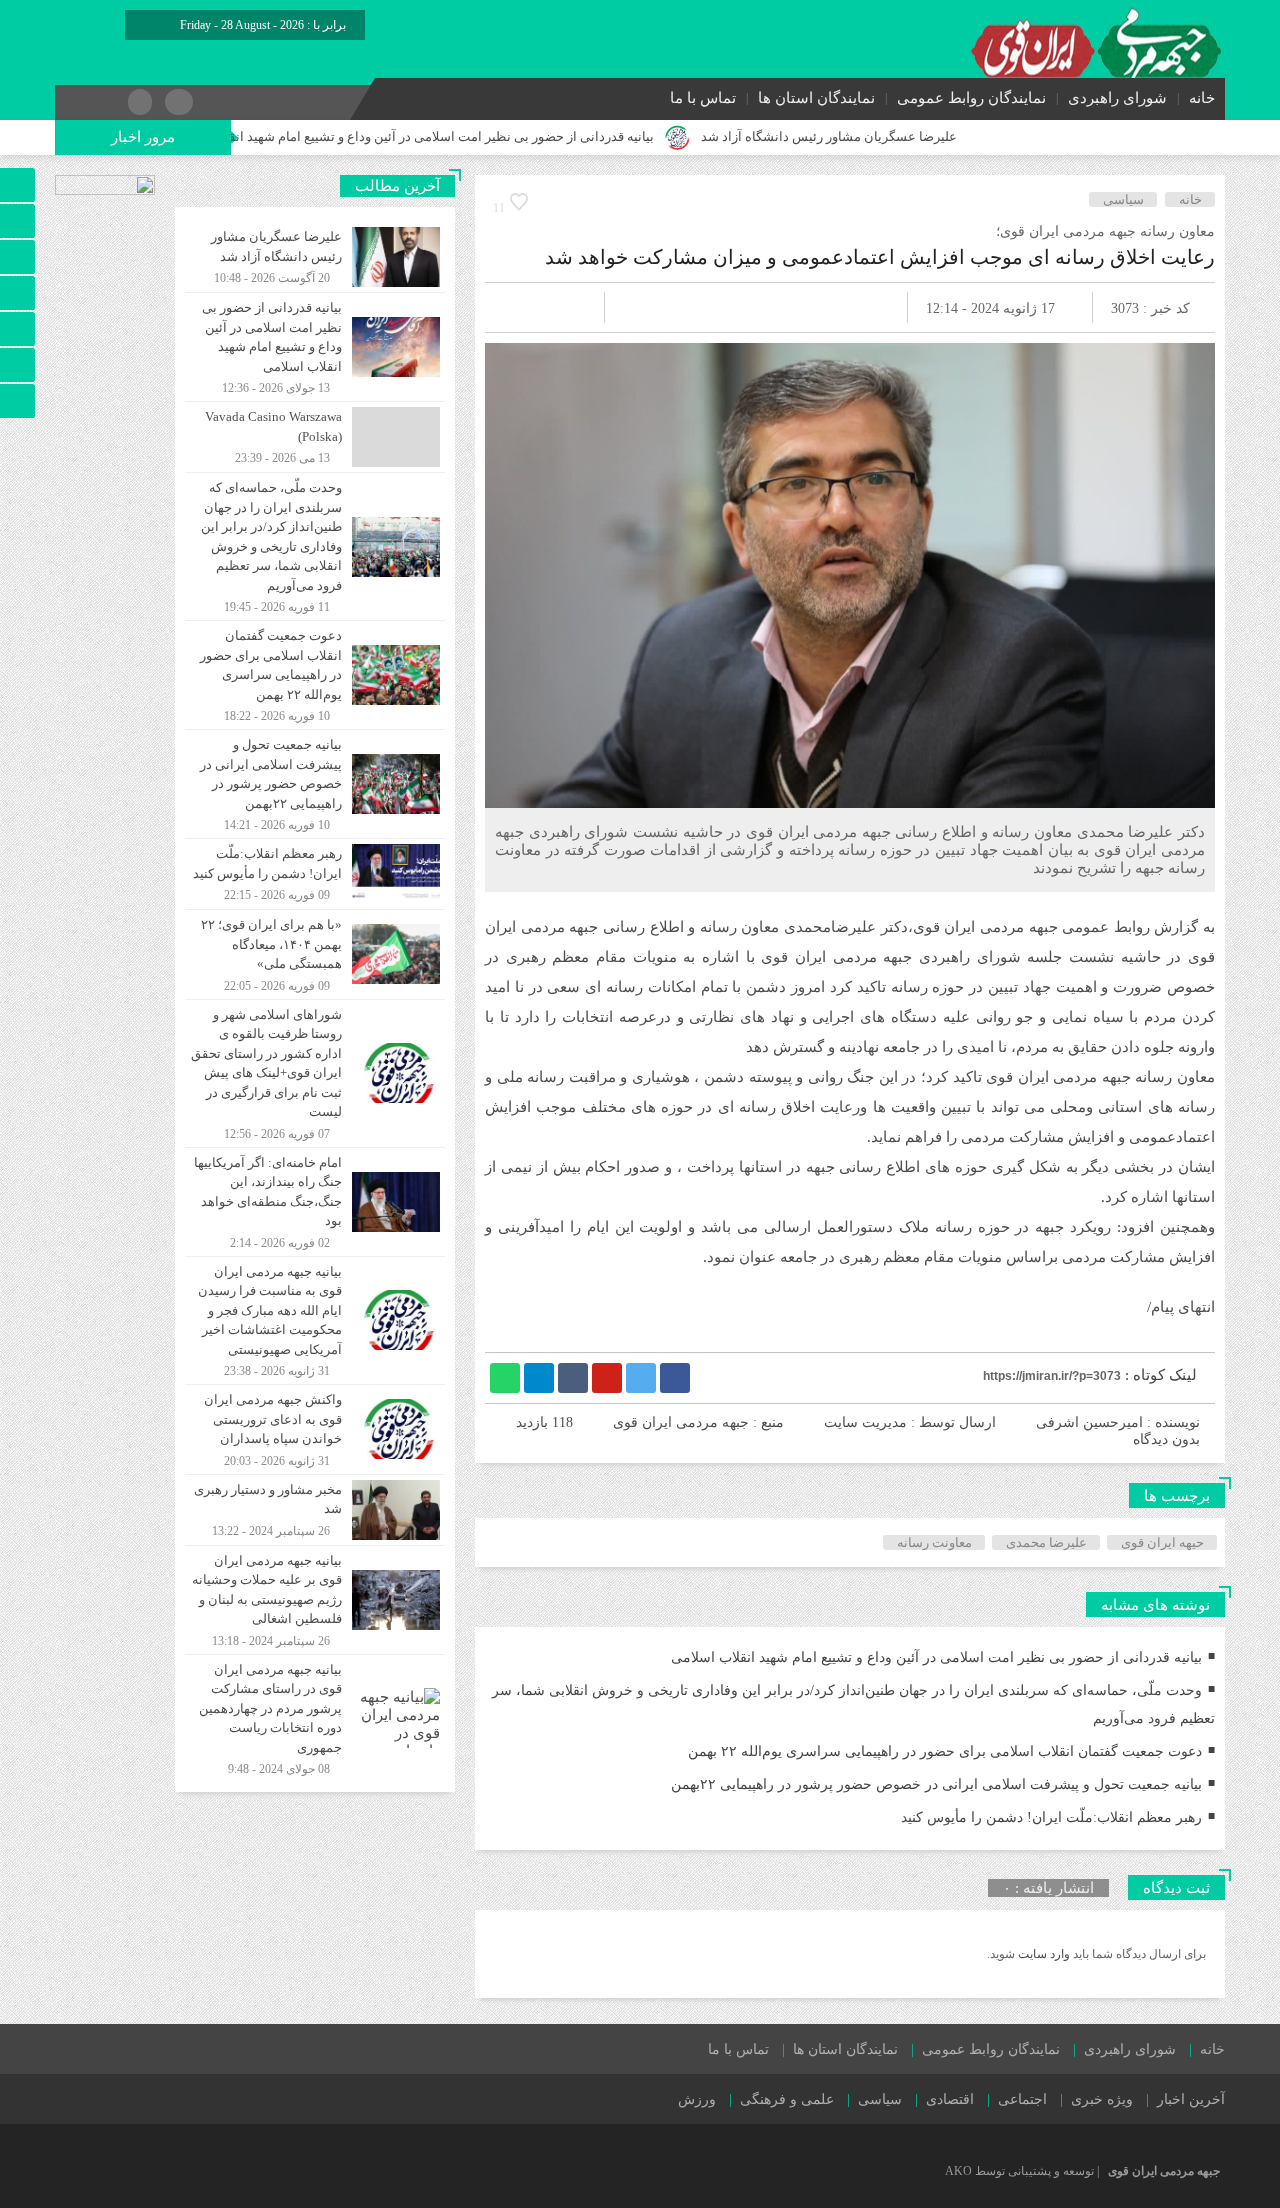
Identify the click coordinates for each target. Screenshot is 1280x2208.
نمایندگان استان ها (816, 98)
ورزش (697, 2099)
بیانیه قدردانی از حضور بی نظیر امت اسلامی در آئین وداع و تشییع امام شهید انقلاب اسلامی (476, 136)
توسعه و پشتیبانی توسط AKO (1019, 2171)
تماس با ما (703, 98)
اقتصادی (950, 2099)
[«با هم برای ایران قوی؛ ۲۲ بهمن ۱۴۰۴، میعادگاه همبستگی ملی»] (315, 954)
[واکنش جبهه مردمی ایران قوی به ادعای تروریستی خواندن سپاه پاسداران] (315, 1429)
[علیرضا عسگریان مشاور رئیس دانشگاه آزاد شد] (315, 257)
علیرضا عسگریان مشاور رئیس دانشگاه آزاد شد (896, 136)
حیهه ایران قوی (1162, 1542)
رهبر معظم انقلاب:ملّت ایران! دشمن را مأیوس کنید (1051, 1817)
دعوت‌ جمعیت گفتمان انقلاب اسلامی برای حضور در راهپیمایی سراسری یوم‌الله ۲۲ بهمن (945, 1751)
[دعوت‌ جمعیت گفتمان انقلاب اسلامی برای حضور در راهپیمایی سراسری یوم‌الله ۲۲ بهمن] (315, 675)
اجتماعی (1022, 2099)
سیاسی (1123, 199)
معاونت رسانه (934, 1542)
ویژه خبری (1102, 2099)
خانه (1202, 98)
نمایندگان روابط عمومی (971, 98)
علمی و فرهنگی (787, 2099)
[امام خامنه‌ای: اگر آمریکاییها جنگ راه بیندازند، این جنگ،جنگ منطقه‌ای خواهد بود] (315, 1202)
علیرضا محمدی (1046, 1542)
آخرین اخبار (1191, 2099)
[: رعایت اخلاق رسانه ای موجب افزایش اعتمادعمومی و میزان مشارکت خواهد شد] (524, 307)
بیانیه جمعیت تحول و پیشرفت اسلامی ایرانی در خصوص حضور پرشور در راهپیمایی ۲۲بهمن (936, 1784)
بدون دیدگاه (1166, 1439)
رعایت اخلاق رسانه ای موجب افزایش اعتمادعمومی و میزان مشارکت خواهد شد (880, 257)
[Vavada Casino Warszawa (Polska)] (315, 437)
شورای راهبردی (1117, 98)
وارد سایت (1042, 1954)
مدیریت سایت (865, 1422)
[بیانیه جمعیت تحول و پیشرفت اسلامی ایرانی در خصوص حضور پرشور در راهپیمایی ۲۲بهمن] (315, 784)
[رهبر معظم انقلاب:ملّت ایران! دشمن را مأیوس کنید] (315, 874)
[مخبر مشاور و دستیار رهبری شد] (315, 1510)
